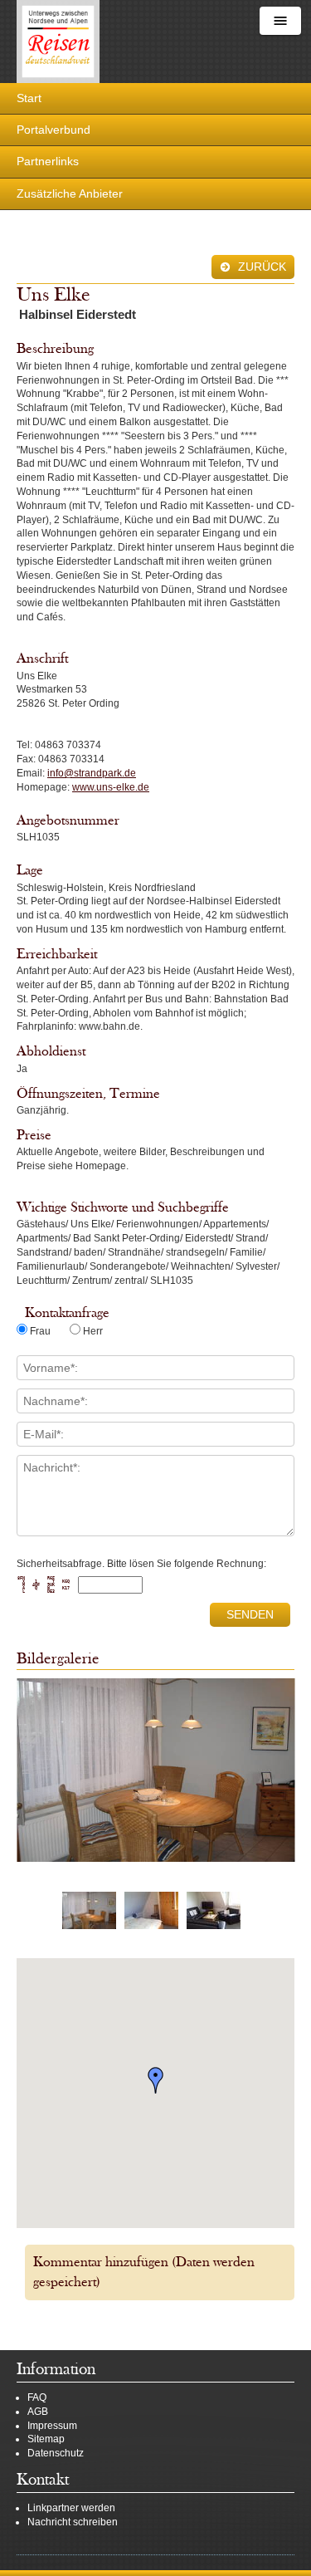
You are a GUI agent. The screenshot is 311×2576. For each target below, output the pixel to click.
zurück (260, 267)
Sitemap (46, 2439)
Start (29, 98)
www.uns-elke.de (111, 787)
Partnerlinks (48, 161)
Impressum (52, 2426)
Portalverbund (53, 130)
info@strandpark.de (92, 773)
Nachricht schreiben (73, 2522)
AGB (38, 2412)
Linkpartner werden (71, 2508)
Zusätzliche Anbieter (70, 193)
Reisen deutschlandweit (58, 42)
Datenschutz (56, 2453)
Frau (40, 1331)
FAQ (37, 2397)
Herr (93, 1331)
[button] (156, 2080)
